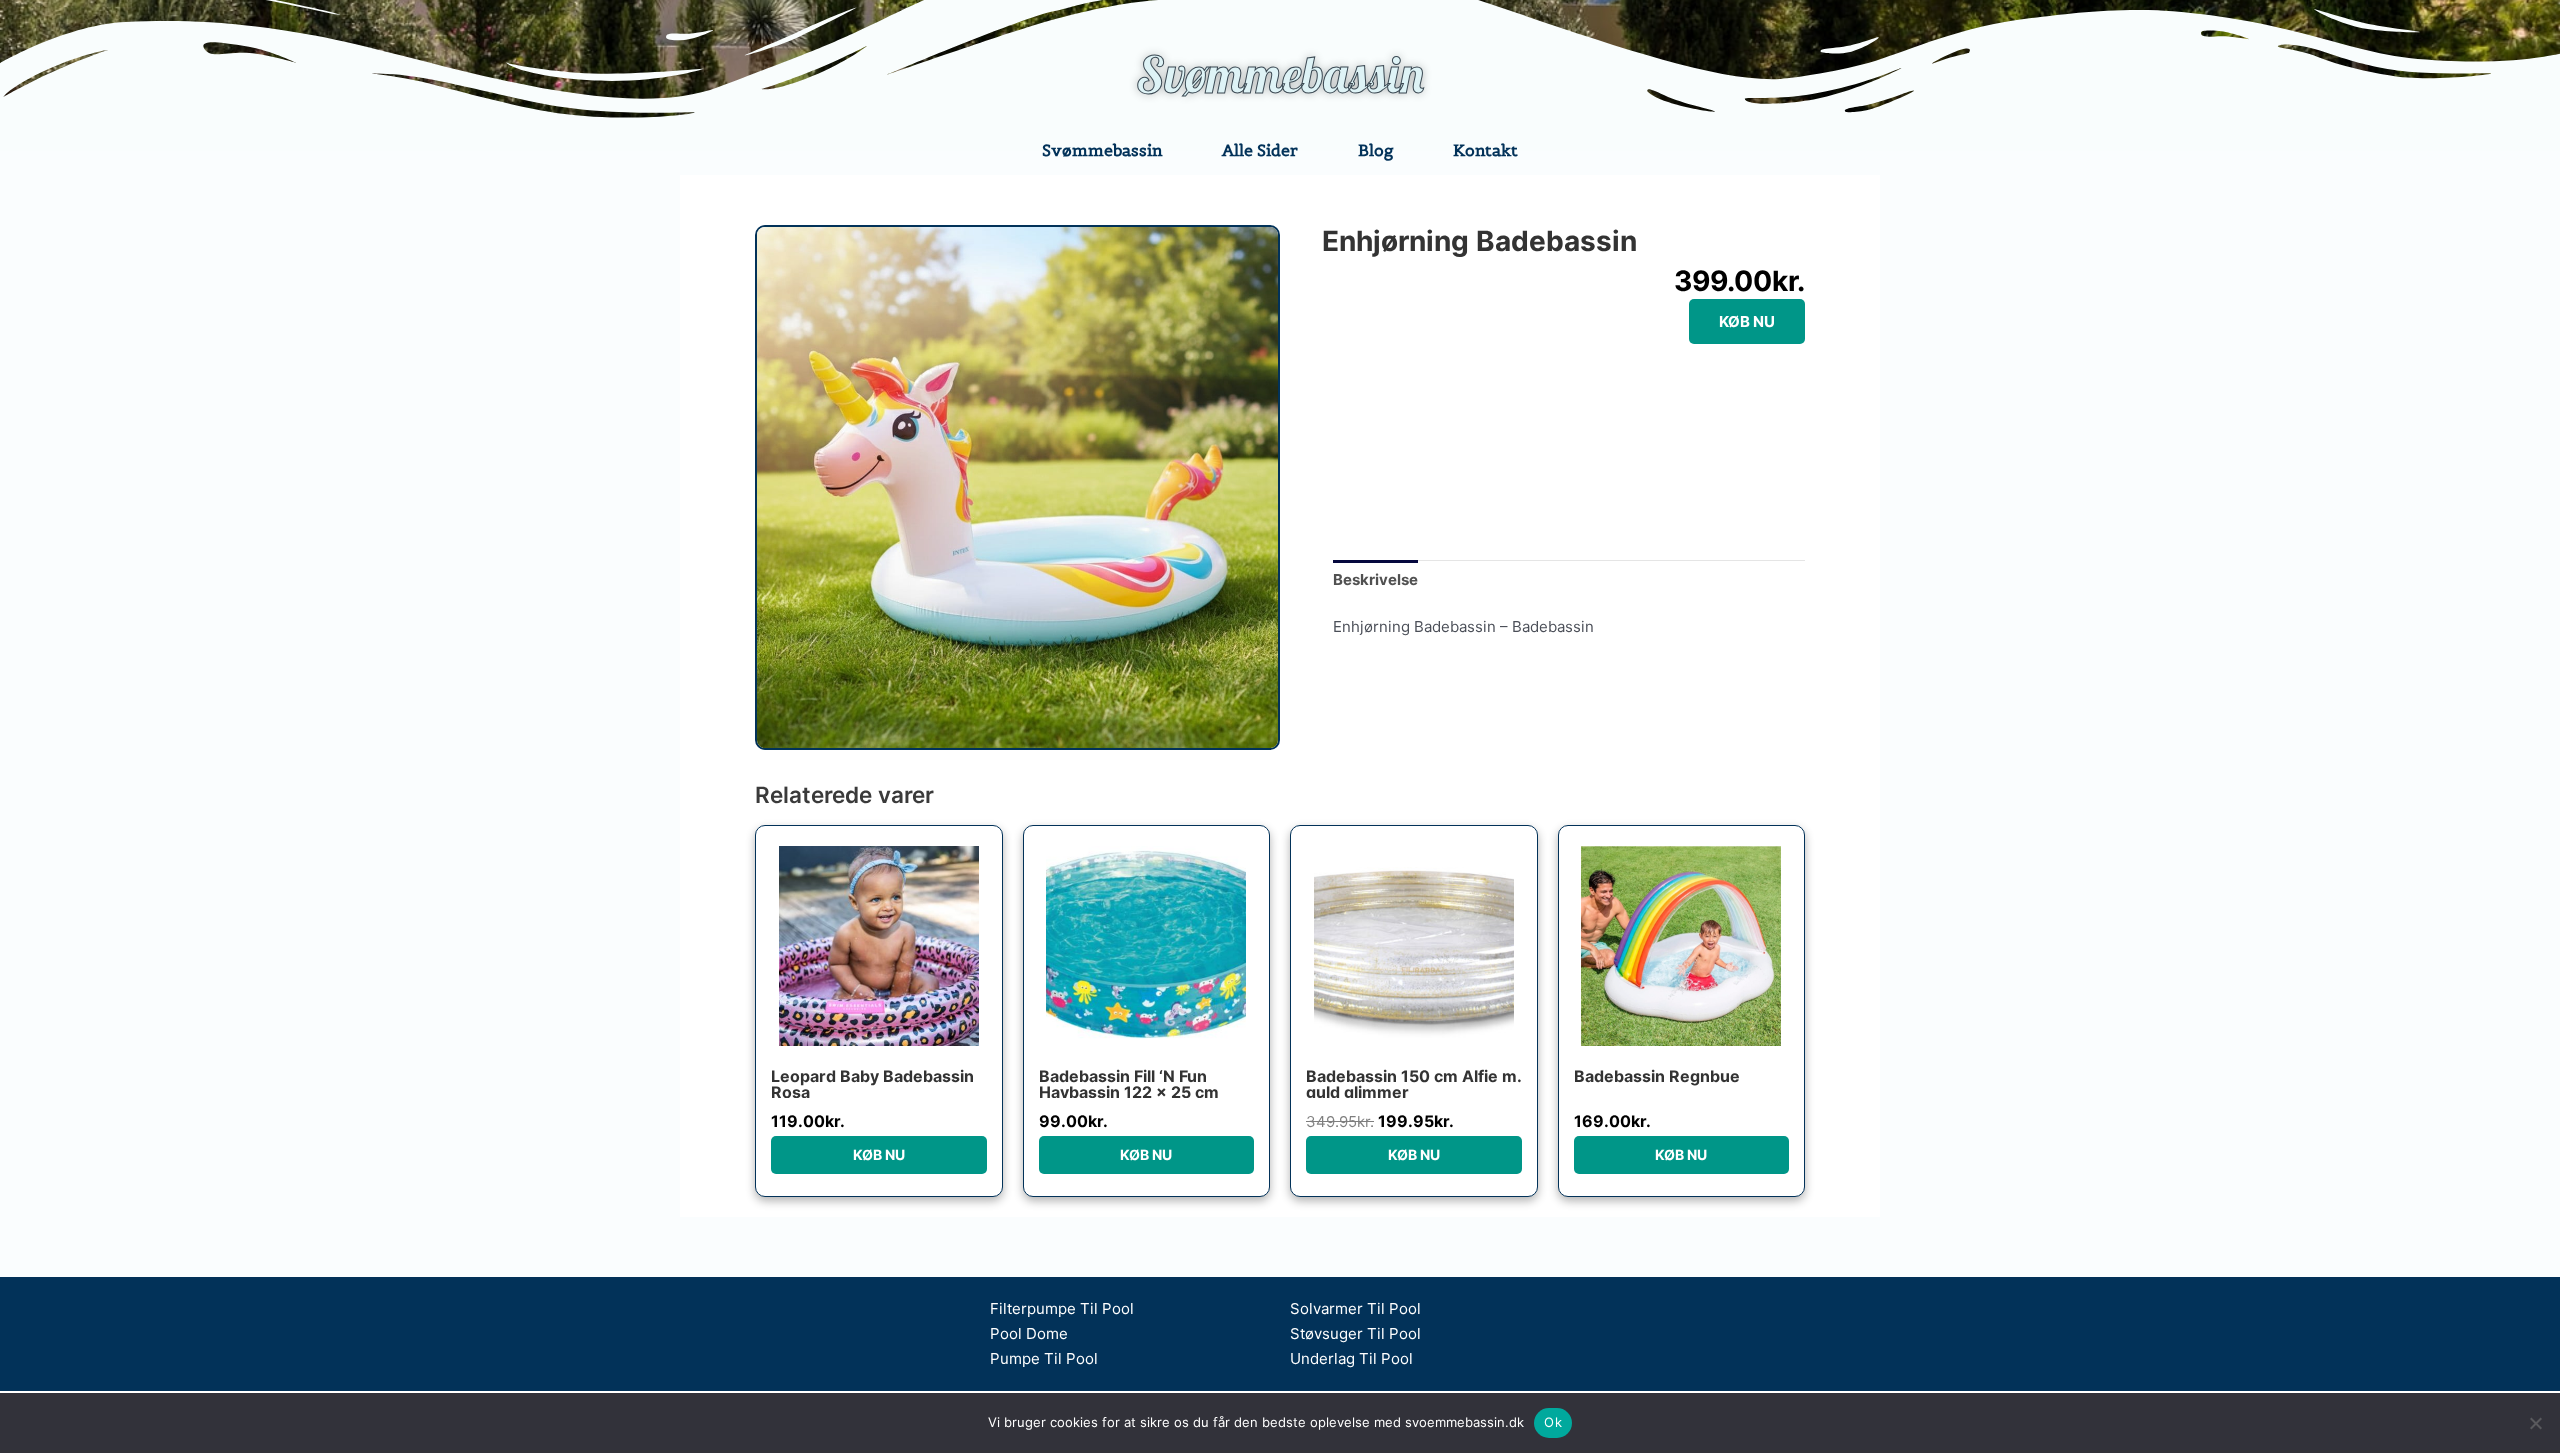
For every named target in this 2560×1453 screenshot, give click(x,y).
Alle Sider (1260, 150)
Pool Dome (1029, 1333)
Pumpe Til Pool (1044, 1358)
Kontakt (1485, 150)
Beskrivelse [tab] (1375, 579)
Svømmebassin (1280, 74)
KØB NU (1747, 321)
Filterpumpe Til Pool (1062, 1308)
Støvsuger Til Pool (1355, 1333)
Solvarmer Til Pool (1355, 1308)
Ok (1553, 1422)
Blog (1375, 150)
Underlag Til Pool (1351, 1358)
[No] (2535, 1423)
